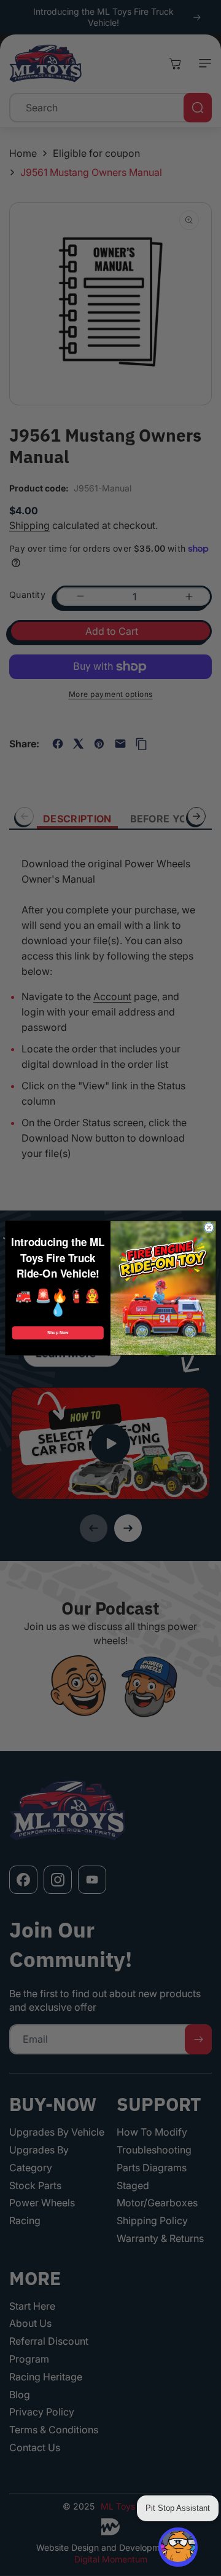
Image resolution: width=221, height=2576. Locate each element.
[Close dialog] (209, 1227)
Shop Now (58, 1333)
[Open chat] (178, 2547)
